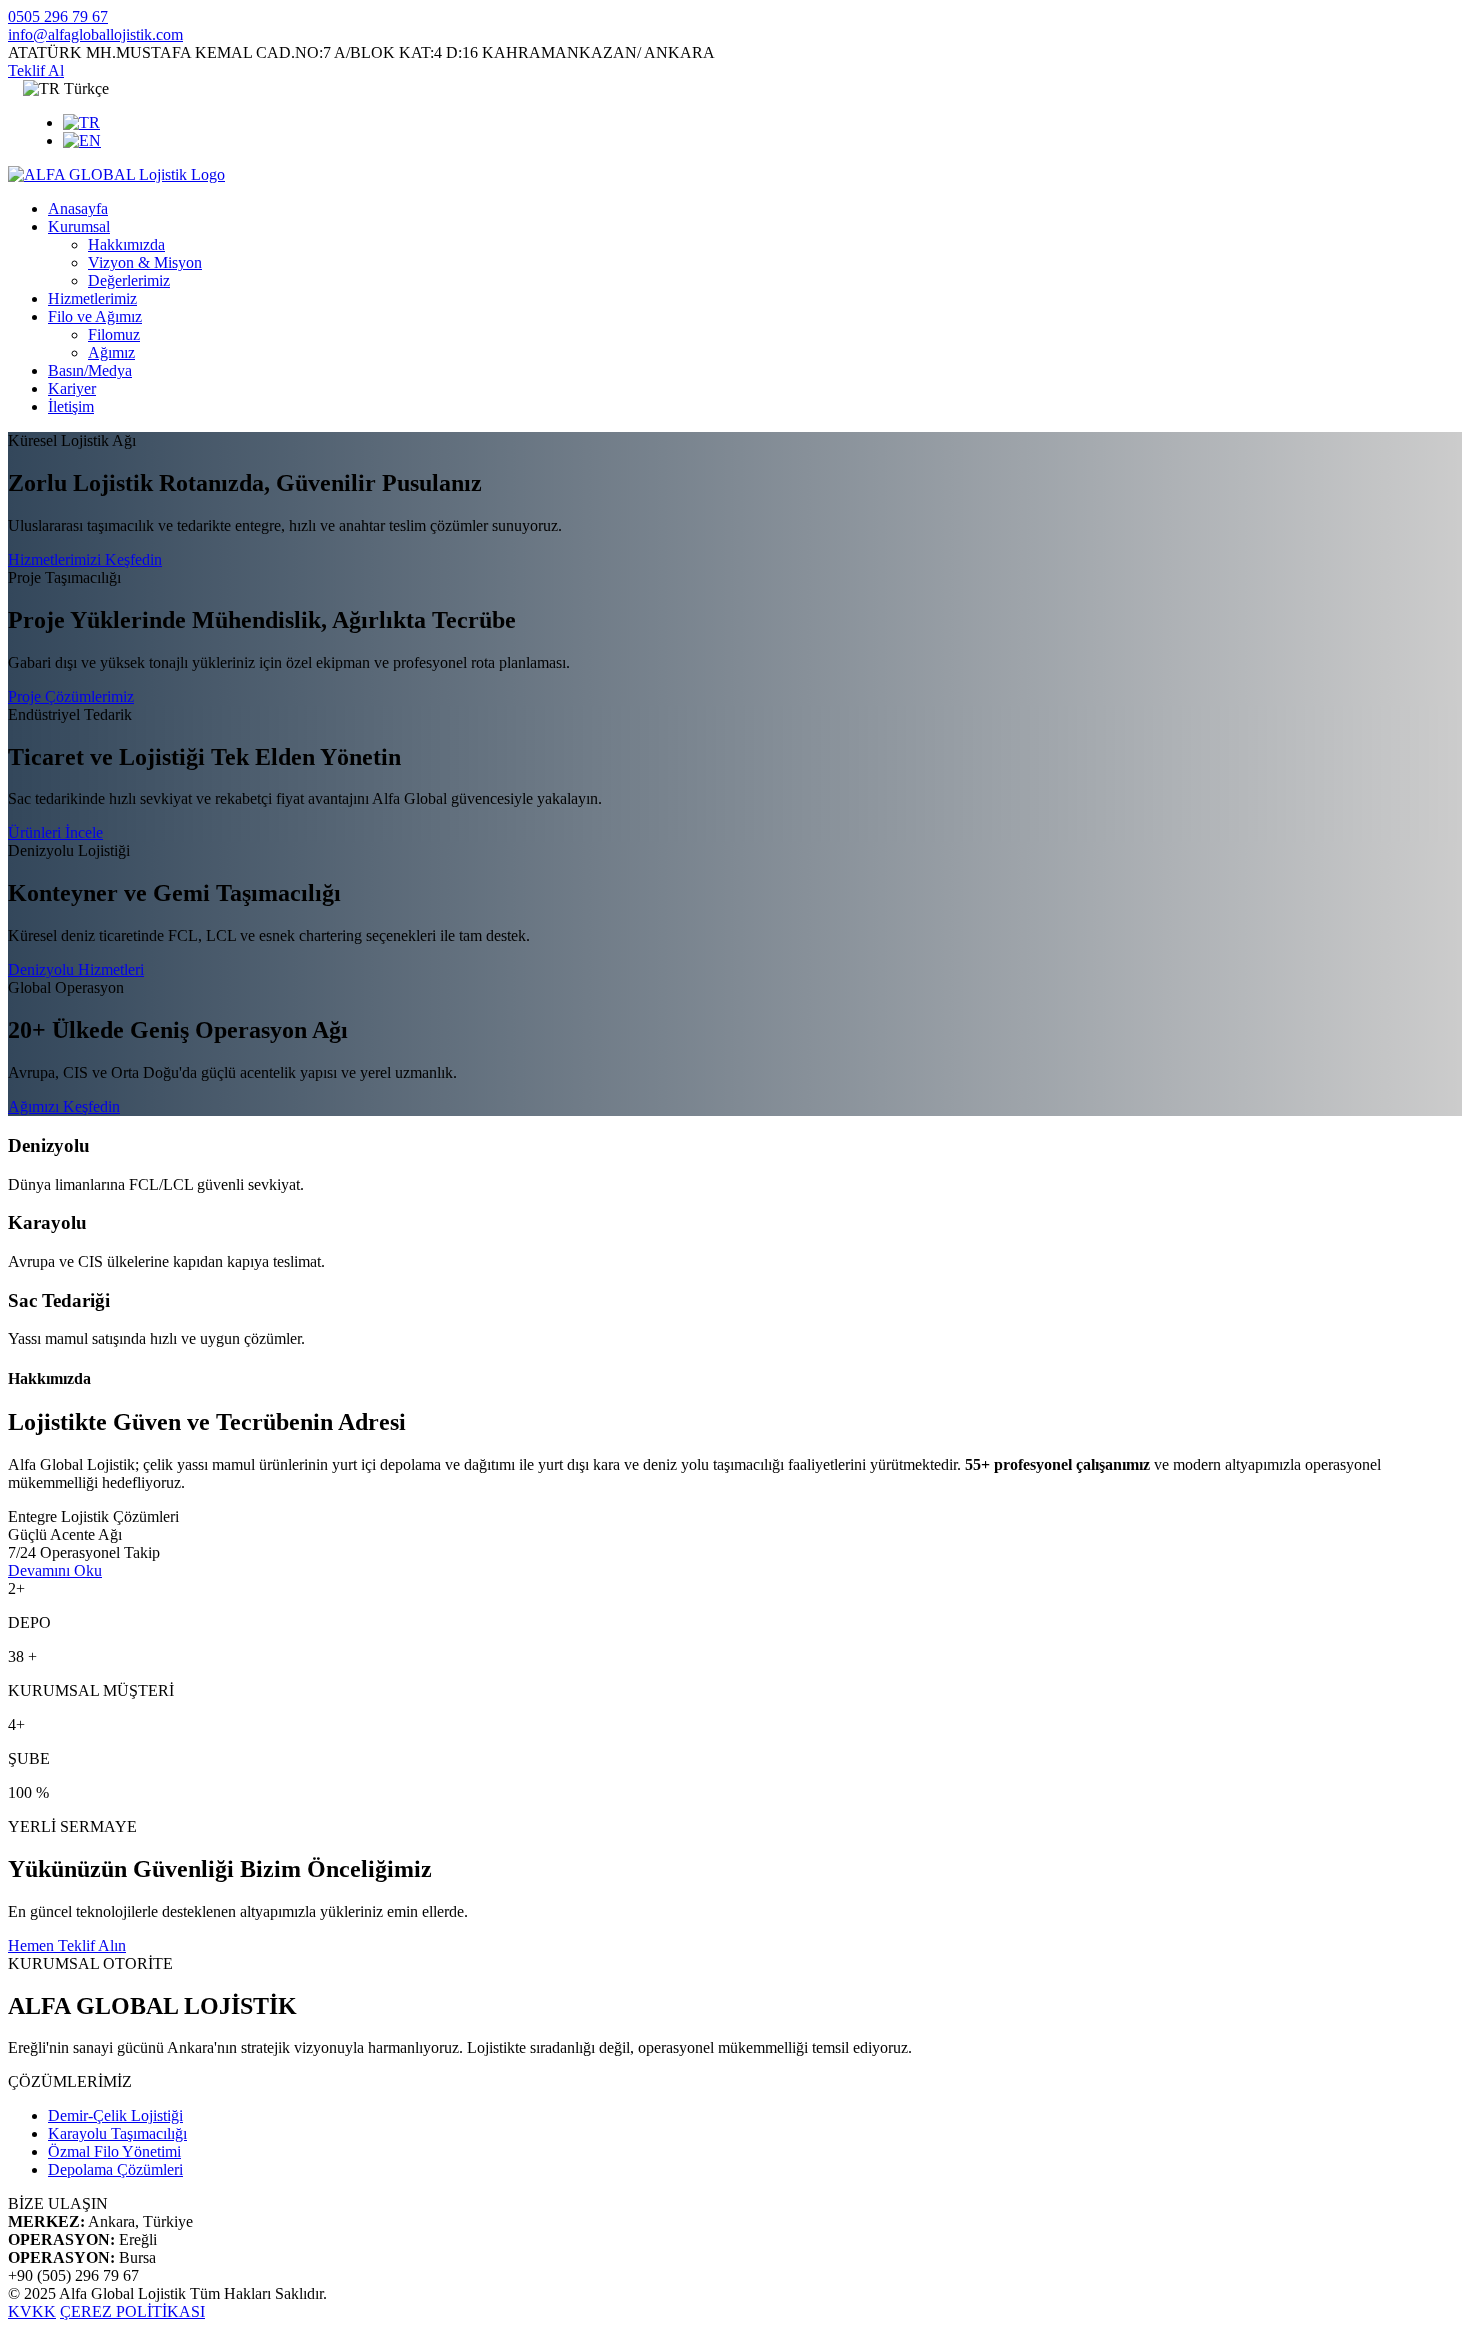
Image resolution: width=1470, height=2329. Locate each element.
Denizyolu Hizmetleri (76, 969)
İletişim (71, 406)
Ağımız (111, 352)
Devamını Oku (55, 1570)
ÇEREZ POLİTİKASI (132, 2311)
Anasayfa (78, 208)
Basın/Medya (90, 370)
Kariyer (72, 388)
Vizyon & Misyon (145, 262)
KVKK (32, 2311)
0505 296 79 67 (58, 16)
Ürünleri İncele (55, 832)
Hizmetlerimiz (92, 298)
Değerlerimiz (129, 280)
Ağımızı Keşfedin (64, 1106)
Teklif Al (36, 70)
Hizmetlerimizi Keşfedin (85, 559)
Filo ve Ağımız (95, 316)
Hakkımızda (126, 244)
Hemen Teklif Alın (67, 1945)
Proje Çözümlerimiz (71, 696)
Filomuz (114, 334)
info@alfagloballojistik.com (95, 34)
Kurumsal (79, 226)
